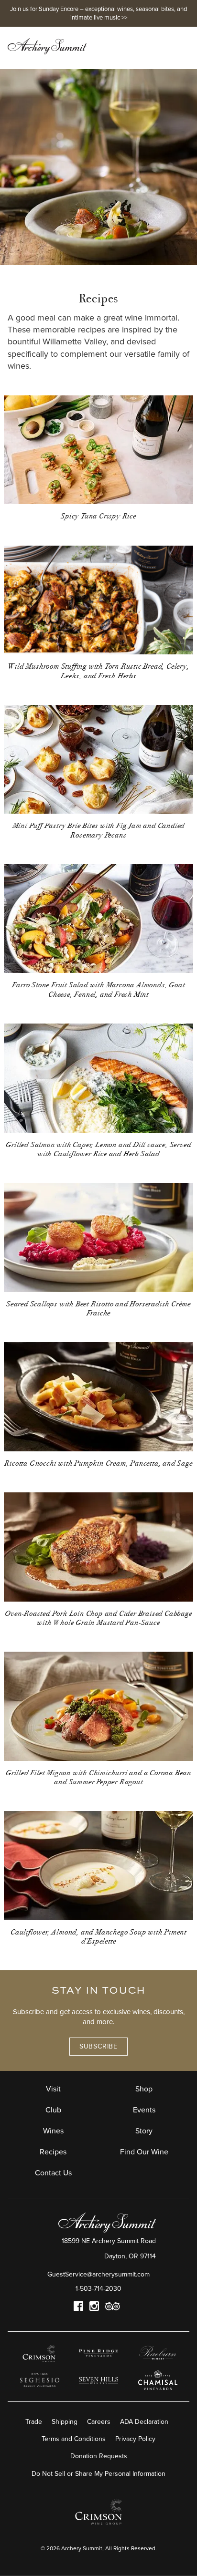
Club (53, 2110)
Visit (53, 2089)
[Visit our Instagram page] (94, 2308)
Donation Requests (99, 2456)
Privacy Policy (135, 2439)
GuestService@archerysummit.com (98, 2274)
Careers (99, 2422)
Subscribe (98, 2046)
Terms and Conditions (74, 2439)
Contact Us (53, 2173)
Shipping (65, 2422)
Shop (144, 2089)
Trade (34, 2422)
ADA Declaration (144, 2422)
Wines (53, 2131)
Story (144, 2131)
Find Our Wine (144, 2152)
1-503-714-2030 (98, 2289)
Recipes (53, 2152)
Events (144, 2110)
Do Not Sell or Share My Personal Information (98, 2474)
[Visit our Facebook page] (78, 2308)
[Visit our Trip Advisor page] (113, 2308)
